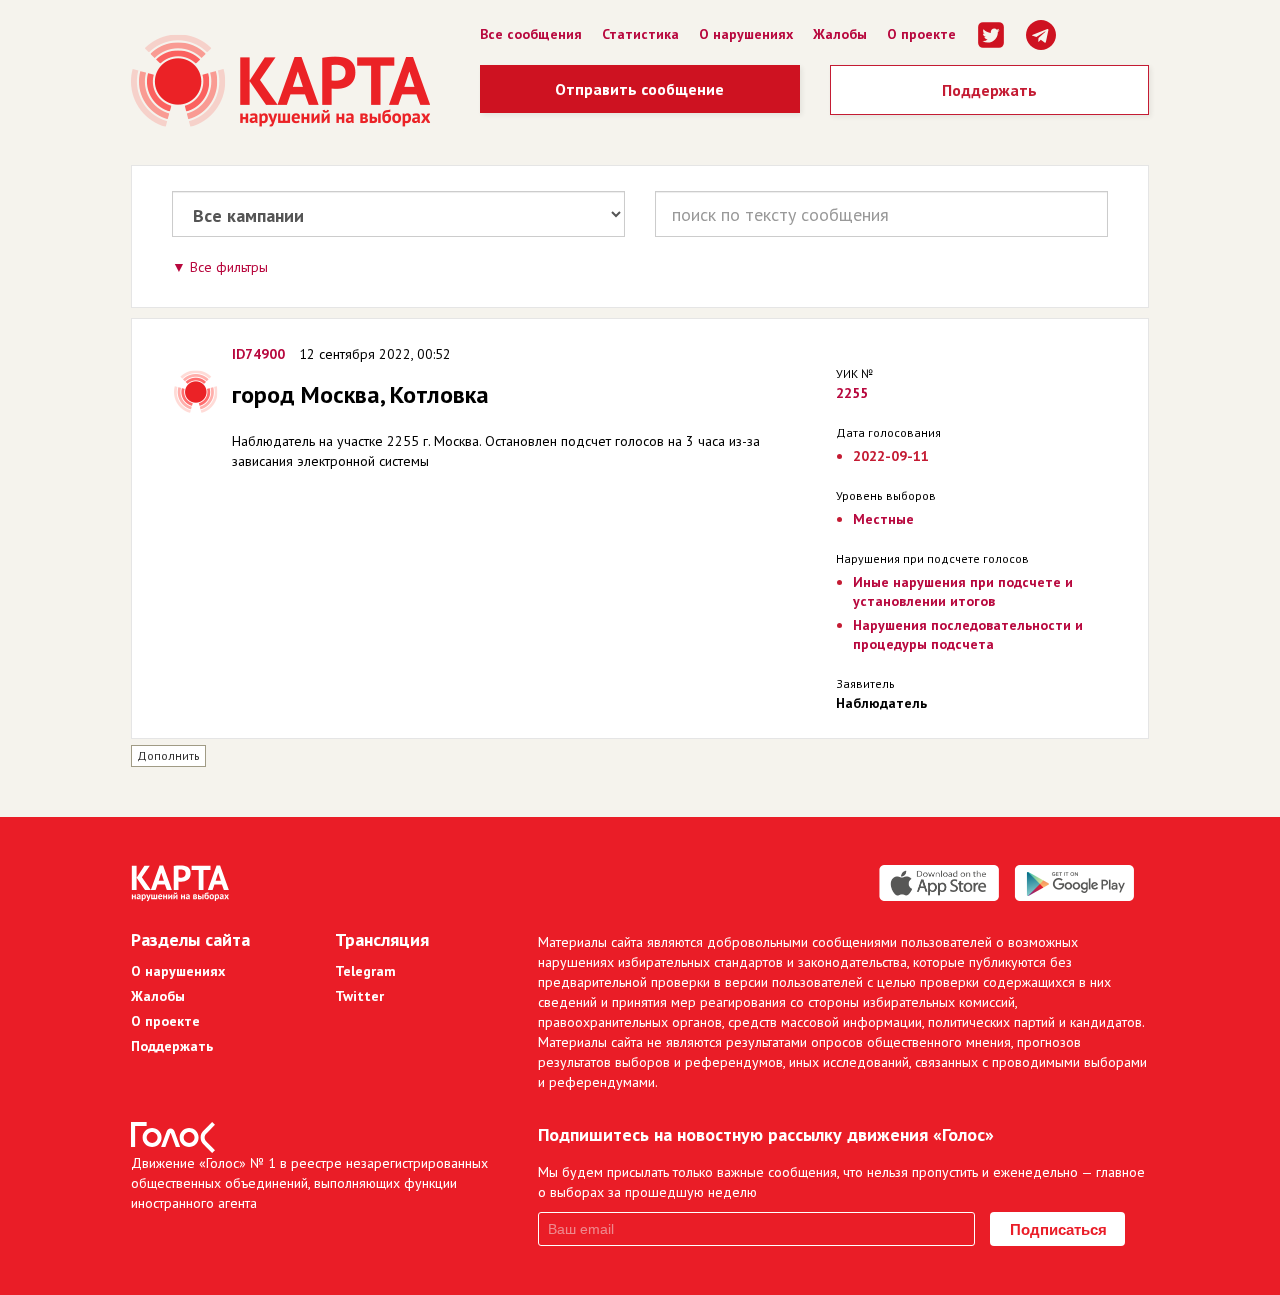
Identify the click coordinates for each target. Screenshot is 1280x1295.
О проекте (921, 34)
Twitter (359, 996)
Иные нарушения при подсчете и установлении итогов (963, 591)
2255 (852, 393)
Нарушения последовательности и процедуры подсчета (968, 634)
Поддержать (989, 90)
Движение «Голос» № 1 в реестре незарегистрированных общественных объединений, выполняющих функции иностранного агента (309, 1183)
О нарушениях (746, 34)
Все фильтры (229, 267)
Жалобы (840, 34)
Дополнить (168, 755)
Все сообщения (531, 34)
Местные (883, 519)
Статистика (640, 34)
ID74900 (258, 354)
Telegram (365, 971)
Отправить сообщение (639, 89)
